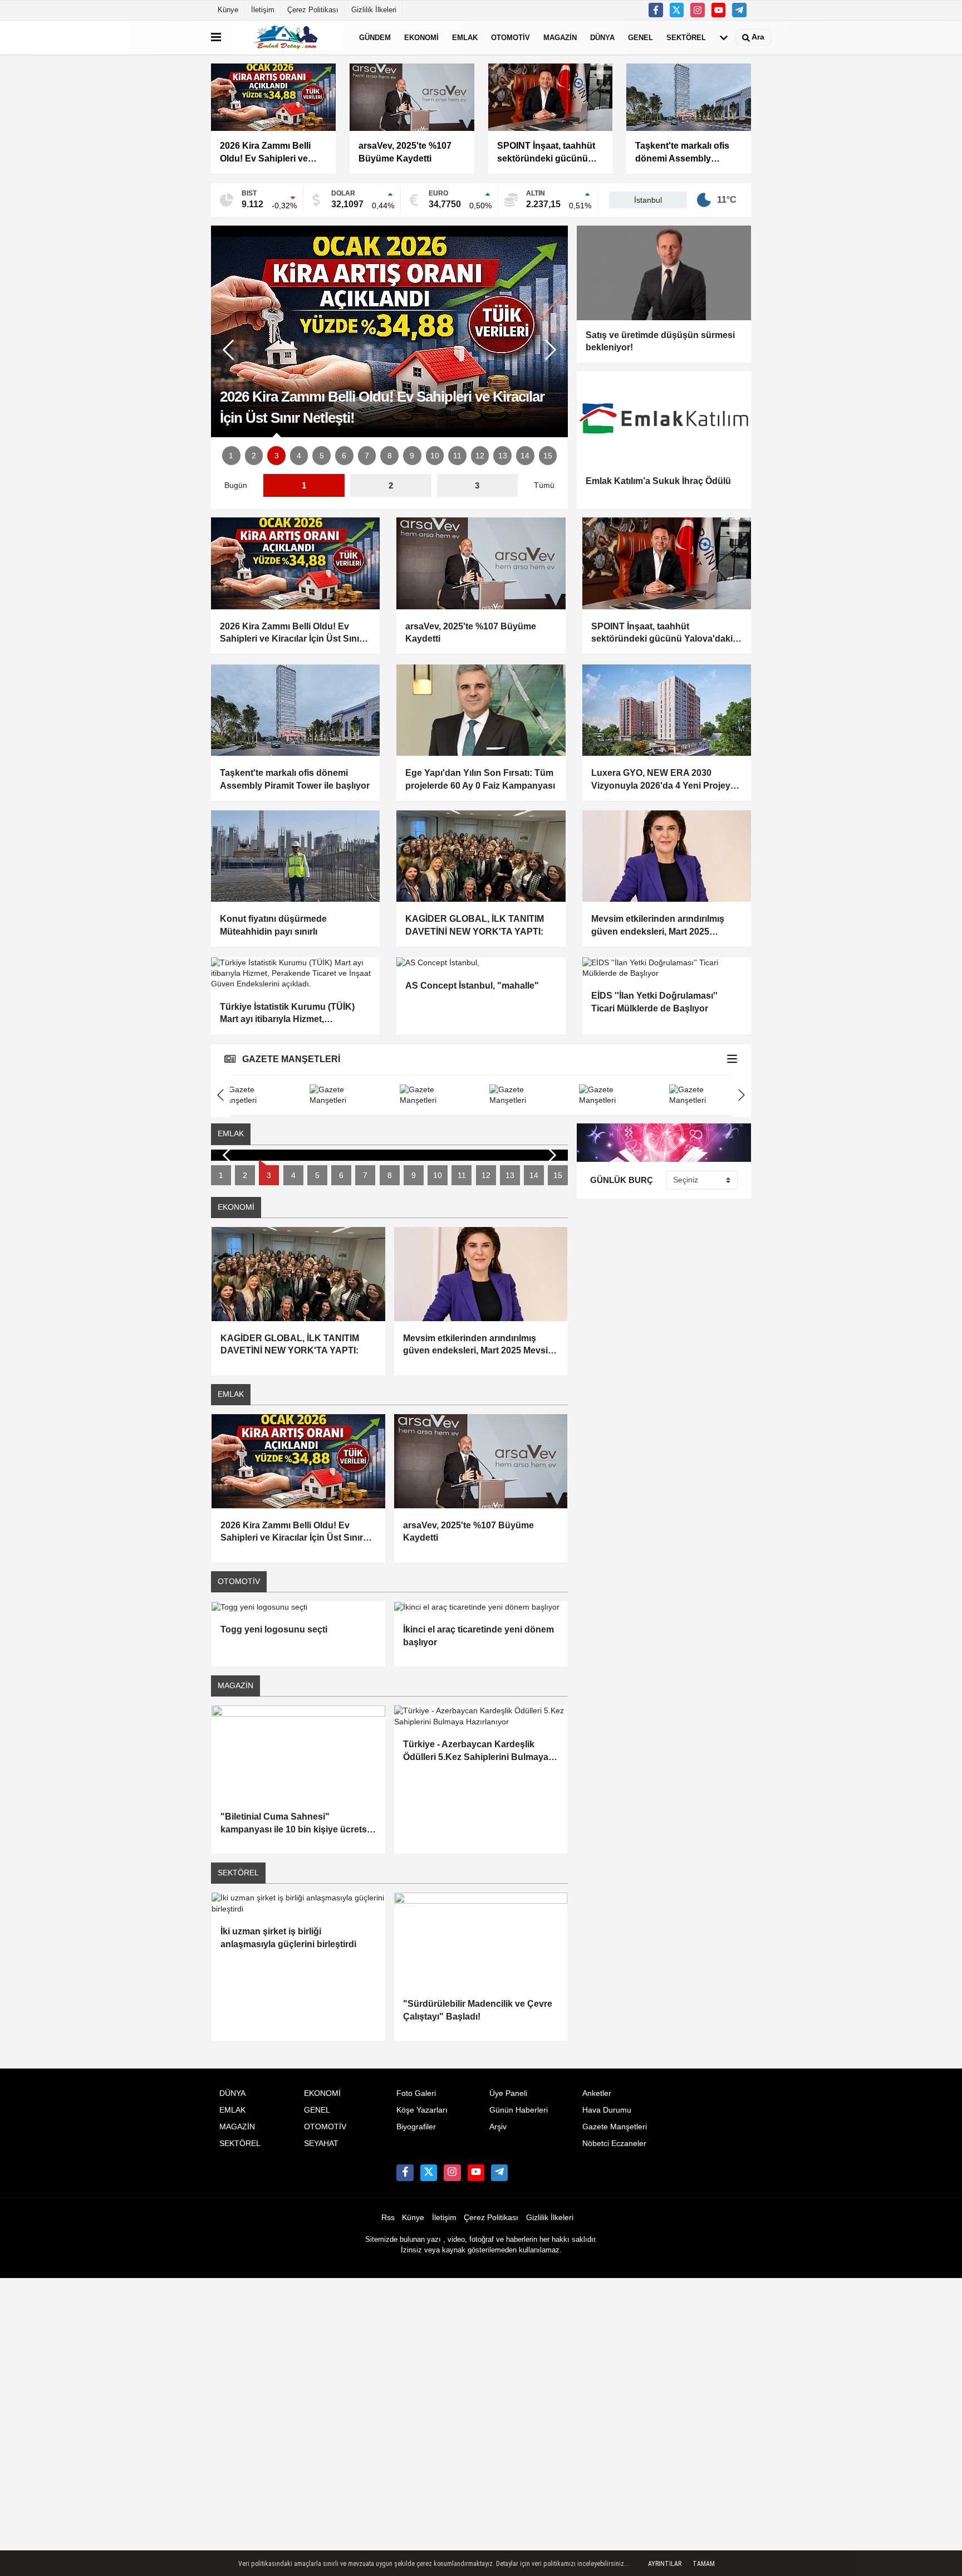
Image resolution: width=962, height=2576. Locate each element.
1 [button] (231, 456)
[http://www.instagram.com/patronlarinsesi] (698, 10)
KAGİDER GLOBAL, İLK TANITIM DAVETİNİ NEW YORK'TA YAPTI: (475, 925)
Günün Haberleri (519, 2110)
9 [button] (412, 456)
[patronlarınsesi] (739, 10)
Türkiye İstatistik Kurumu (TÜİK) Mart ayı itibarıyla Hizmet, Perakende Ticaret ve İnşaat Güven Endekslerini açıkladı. (293, 1014)
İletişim (263, 10)
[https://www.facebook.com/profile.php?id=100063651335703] (656, 10)
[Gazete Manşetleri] (732, 1060)
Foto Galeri (416, 2093)
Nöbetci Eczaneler (614, 2144)
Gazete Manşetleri (615, 2127)
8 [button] (390, 456)
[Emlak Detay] (288, 37)
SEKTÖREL (686, 37)
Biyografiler (416, 2127)
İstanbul (648, 200)
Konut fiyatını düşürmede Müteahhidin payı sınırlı (273, 925)
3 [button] (277, 456)
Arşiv (498, 2127)
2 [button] (254, 456)
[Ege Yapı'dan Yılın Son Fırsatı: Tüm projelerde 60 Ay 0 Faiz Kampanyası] (481, 710)
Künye (228, 10)
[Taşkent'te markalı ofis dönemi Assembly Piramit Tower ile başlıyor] (295, 710)
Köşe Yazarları (422, 2110)
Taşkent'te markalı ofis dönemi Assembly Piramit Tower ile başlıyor (295, 779)
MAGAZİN (560, 37)
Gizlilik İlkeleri (374, 10)
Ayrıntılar (665, 2564)
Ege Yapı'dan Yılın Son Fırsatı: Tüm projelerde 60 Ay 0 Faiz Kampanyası (480, 779)
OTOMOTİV (511, 37)
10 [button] (435, 456)
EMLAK (465, 37)
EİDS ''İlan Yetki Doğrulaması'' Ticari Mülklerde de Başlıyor (654, 1002)
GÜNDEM (375, 37)
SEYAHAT (321, 2144)
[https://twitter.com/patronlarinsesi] (677, 10)
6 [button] (344, 456)
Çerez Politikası (313, 10)
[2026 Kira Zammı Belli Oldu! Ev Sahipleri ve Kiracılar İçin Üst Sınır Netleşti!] (295, 563)
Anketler (597, 2093)
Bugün (236, 485)
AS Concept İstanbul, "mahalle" (472, 986)
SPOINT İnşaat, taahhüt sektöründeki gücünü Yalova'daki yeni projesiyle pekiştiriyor (662, 634)
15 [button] (548, 456)
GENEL (640, 37)
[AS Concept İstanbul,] (481, 963)
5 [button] (322, 456)
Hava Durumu (607, 2110)
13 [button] (503, 456)
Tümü (544, 485)
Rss (388, 2218)
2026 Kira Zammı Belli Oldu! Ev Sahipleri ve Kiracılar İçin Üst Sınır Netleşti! (291, 634)
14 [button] (525, 456)
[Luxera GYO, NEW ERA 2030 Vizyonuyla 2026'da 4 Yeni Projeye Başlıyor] (667, 710)
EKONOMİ (421, 37)
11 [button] (457, 456)
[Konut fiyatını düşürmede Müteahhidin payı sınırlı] (295, 856)
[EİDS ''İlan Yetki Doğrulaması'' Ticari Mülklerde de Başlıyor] (667, 968)
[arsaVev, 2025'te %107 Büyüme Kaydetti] (481, 563)
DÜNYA (602, 37)
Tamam (704, 2564)
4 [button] (299, 456)
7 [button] (367, 456)
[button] (551, 350)
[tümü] (724, 37)
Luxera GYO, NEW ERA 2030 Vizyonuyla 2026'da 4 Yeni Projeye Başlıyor (663, 780)
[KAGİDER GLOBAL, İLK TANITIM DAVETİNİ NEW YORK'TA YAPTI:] (481, 856)
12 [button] (480, 456)
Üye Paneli (508, 2093)
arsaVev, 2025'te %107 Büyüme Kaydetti (471, 632)
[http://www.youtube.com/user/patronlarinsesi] (719, 10)
